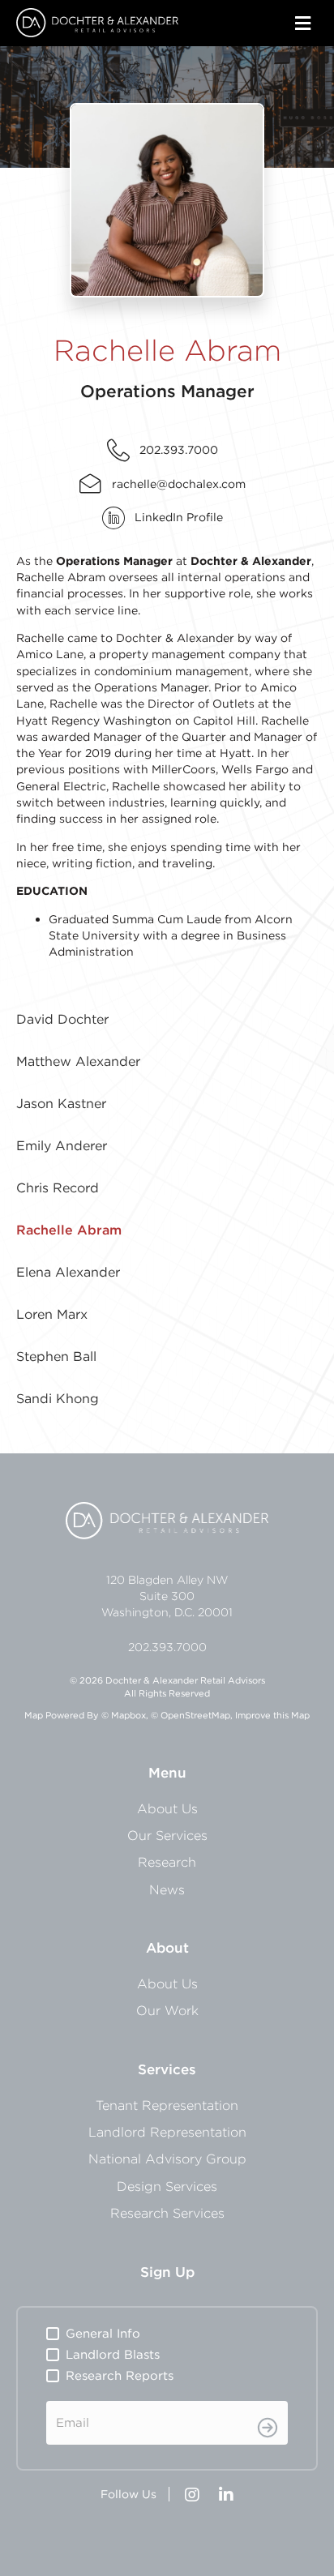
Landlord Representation (167, 2132)
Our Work (167, 2010)
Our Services (167, 1835)
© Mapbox (124, 1715)
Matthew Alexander (78, 1061)
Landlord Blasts (113, 2354)
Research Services (167, 2213)
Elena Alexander (68, 1272)
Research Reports (120, 2375)
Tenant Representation (167, 2105)
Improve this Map (272, 1715)
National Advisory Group (167, 2159)
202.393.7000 (179, 450)
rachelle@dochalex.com (179, 484)
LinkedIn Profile (179, 517)
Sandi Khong (58, 1398)
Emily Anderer (62, 1145)
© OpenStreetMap (191, 1715)
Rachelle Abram (69, 1230)
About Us (167, 1808)
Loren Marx (52, 1314)
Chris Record (58, 1187)
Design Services (167, 2186)
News (167, 1889)
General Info (103, 2333)
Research (167, 1862)
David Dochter (62, 1019)
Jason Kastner (61, 1103)
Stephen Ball (56, 1356)
